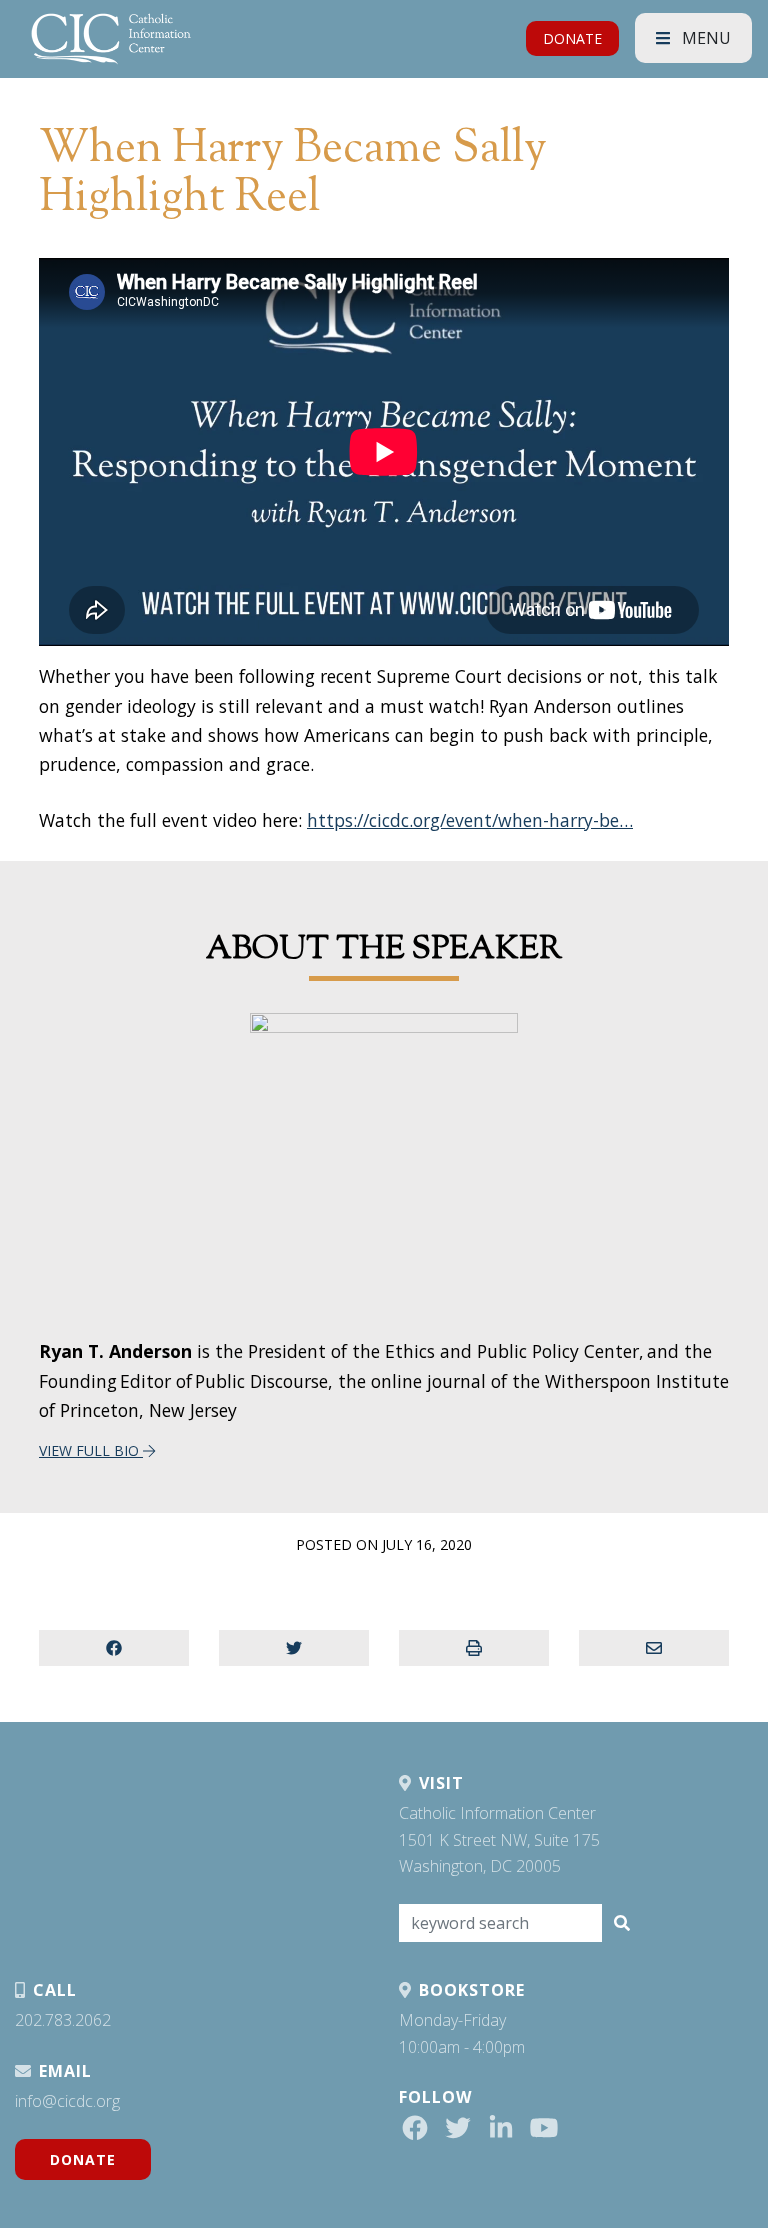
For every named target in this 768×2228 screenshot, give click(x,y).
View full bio (91, 1450)
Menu (704, 38)
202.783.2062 (63, 2020)
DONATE (572, 38)
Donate (83, 2159)
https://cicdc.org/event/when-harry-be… (470, 820)
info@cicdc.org (67, 2101)
